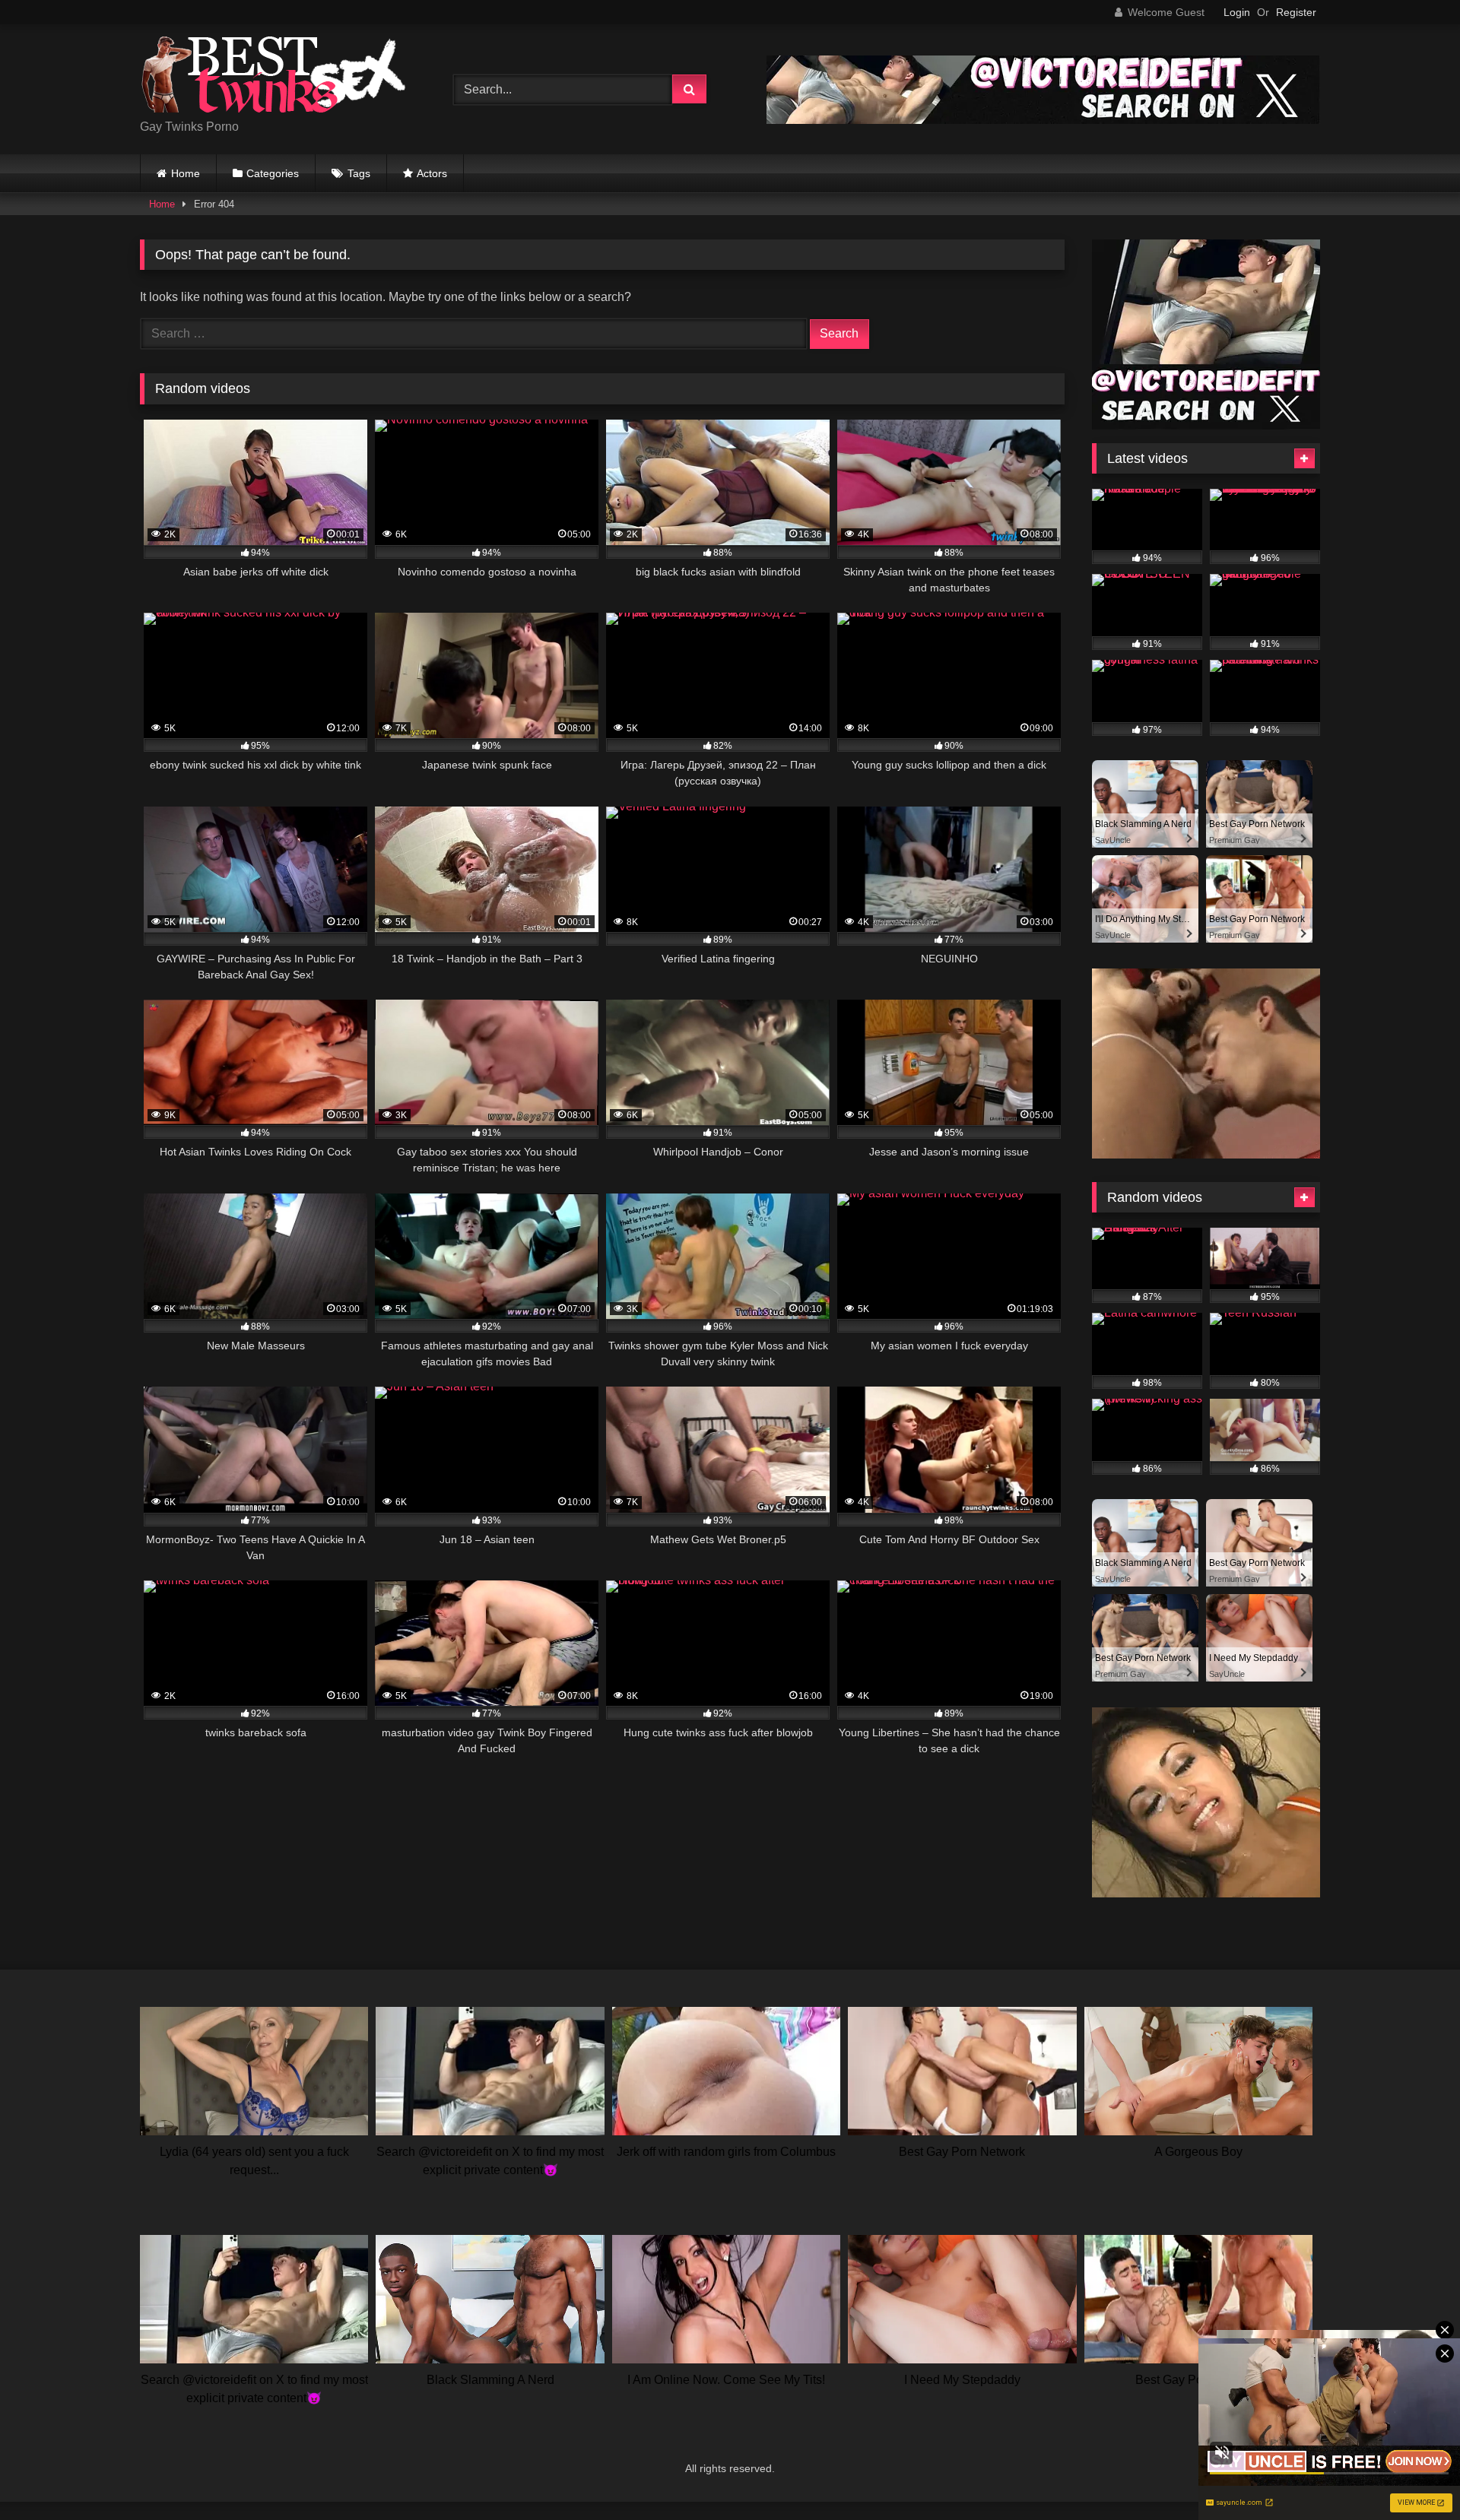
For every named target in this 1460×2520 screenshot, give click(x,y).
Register (1296, 12)
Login (1237, 12)
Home (186, 173)
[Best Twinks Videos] (273, 77)
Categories (273, 173)
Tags (359, 173)
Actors (432, 173)
